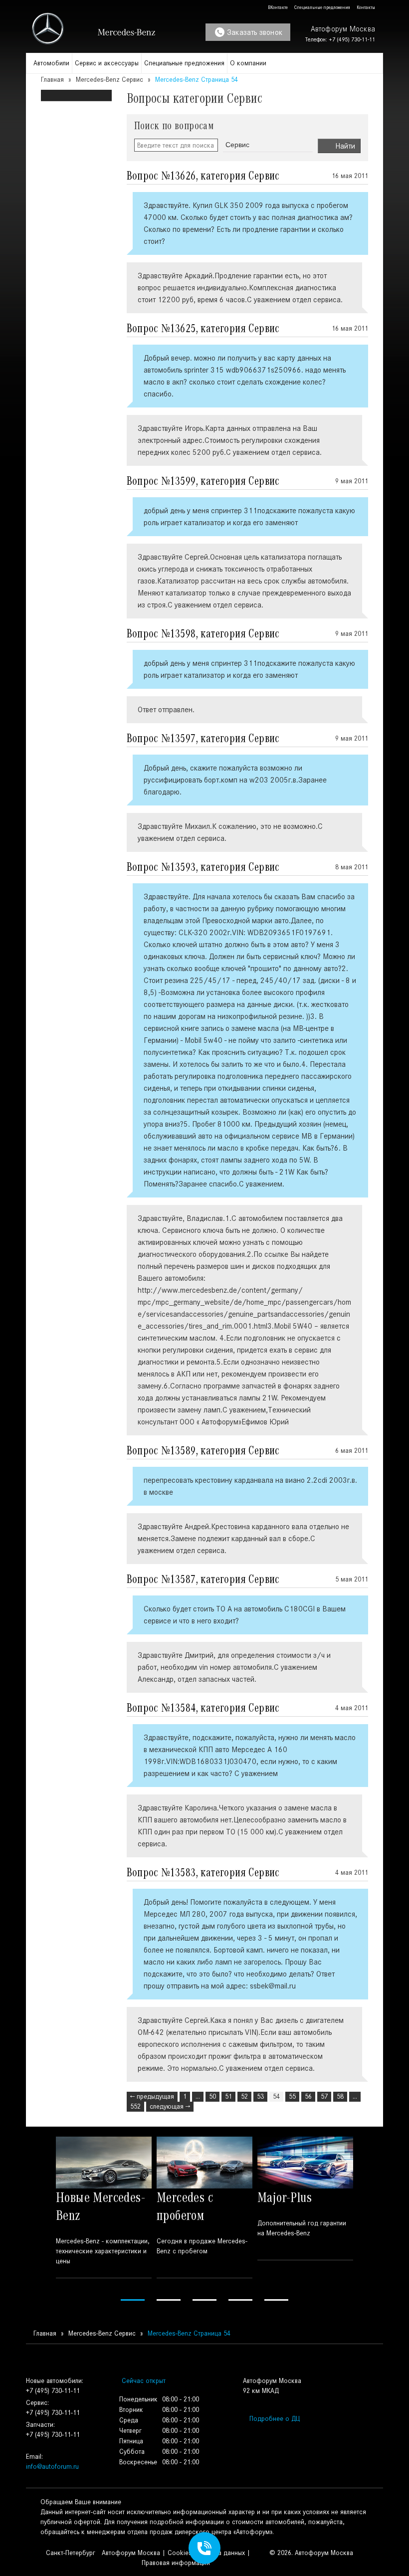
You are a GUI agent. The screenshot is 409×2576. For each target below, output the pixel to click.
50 (212, 2096)
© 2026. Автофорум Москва (311, 2553)
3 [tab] (204, 2300)
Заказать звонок (255, 32)
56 (308, 2096)
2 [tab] (169, 2300)
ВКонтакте (277, 7)
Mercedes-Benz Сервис (109, 80)
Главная (52, 80)
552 (135, 2106)
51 (228, 2096)
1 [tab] (133, 2300)
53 (260, 2096)
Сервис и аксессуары (107, 63)
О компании (248, 63)
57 (324, 2096)
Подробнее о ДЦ (275, 2419)
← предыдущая (152, 2096)
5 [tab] (276, 2300)
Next (370, 2220)
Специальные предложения (322, 7)
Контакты (365, 7)
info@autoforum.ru (52, 2467)
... (198, 2096)
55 (292, 2096)
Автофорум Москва (131, 2553)
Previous (39, 2220)
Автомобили (51, 63)
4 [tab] (240, 2300)
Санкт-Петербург (70, 2553)
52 (244, 2096)
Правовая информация (176, 2563)
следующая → (170, 2106)
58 (340, 2096)
